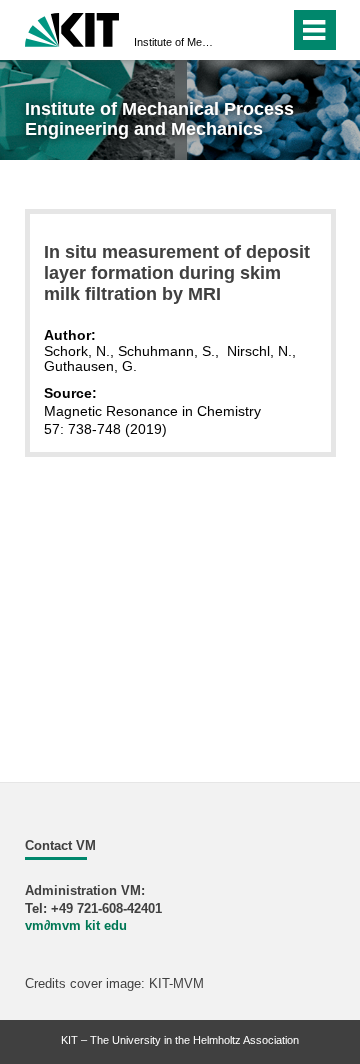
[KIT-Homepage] (72, 27)
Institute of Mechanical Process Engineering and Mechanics (174, 42)
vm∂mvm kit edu (76, 926)
